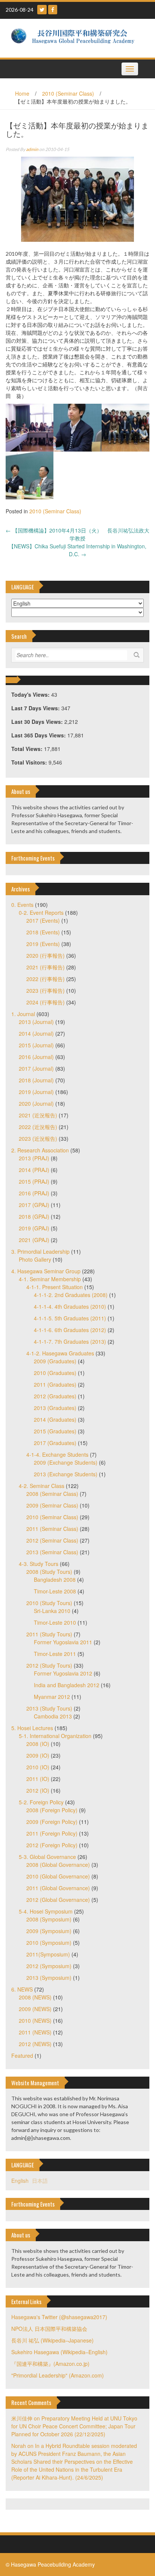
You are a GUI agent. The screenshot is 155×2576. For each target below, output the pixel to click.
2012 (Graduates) (55, 1396)
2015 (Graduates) (55, 1431)
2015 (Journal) (36, 1045)
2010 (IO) (38, 1767)
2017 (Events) (43, 920)
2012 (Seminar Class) (52, 1540)
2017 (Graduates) (55, 1443)
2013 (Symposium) (49, 1978)
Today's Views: (31, 694)
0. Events (22, 905)
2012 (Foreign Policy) (52, 1845)
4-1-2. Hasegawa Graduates (60, 1353)
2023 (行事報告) (46, 990)
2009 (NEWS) (35, 2009)
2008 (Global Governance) (58, 1865)
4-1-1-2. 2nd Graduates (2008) (71, 1295)
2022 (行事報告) (46, 979)
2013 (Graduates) (55, 1408)
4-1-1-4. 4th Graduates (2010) (70, 1306)
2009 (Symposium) (49, 1931)
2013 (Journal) (36, 1022)
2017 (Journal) (36, 1068)
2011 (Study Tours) (49, 1634)
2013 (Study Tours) (49, 1708)
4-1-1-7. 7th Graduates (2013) (70, 1341)
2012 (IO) (38, 1790)
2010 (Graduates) (55, 1373)
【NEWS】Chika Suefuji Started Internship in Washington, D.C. (77, 550)
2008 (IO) (38, 1744)
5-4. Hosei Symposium (46, 1911)
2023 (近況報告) (38, 1138)
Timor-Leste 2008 (55, 1591)
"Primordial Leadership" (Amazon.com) (58, 2375)
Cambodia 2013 (53, 1716)
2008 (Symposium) (49, 1919)
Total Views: (28, 749)
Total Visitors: (30, 762)
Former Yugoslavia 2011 (63, 1642)
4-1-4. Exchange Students (57, 1454)
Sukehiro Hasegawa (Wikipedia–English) (59, 2352)
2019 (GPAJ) (34, 1228)
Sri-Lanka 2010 (52, 1611)
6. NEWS (22, 1989)
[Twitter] (42, 10)
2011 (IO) (38, 1779)
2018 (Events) (43, 932)
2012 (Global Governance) (58, 1900)
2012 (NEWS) (35, 2044)
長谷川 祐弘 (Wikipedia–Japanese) (52, 2340)
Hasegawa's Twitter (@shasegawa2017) (59, 2317)
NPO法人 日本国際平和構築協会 (49, 2329)
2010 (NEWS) (35, 2021)
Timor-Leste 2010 (55, 1622)
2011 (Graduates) (55, 1384)
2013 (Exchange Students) (66, 1474)
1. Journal (23, 1014)
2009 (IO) (38, 1755)
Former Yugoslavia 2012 (63, 1673)
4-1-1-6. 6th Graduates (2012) (70, 1330)
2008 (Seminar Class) (52, 1494)
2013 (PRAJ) (34, 1158)
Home (22, 93)
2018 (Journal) (36, 1080)
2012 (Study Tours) (49, 1665)
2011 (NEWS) (35, 2032)
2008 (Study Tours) (49, 1572)
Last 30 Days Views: (38, 722)
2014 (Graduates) (55, 1419)
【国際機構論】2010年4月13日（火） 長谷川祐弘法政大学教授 (77, 534)
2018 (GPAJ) (34, 1216)
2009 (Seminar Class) (52, 1505)
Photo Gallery (35, 1259)
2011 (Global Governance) (58, 1888)
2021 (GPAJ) (34, 1240)
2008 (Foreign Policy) (52, 1810)
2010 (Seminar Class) (68, 93)
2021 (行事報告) (46, 967)
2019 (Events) (43, 944)
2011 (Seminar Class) (52, 1529)
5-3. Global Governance (47, 1857)
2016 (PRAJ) (34, 1193)
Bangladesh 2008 (55, 1579)
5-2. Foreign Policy (41, 1802)
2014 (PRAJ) (34, 1170)
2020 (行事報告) (46, 955)
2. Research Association (40, 1150)
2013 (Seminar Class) (52, 1552)
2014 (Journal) (36, 1033)
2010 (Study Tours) (49, 1603)
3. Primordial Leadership (40, 1251)
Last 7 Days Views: (36, 708)
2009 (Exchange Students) (66, 1462)
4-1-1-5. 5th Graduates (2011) (70, 1318)
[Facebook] (53, 10)
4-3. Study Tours (39, 1564)
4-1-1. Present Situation (55, 1287)
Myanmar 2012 (52, 1697)
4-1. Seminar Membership (50, 1279)
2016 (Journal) (36, 1057)
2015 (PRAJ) (34, 1181)
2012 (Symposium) (49, 1966)
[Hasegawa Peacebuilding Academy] (75, 37)
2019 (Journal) (36, 1092)
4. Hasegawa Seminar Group (46, 1271)
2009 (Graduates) (55, 1361)
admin (32, 149)
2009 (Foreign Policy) (52, 1822)
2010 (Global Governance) (58, 1876)
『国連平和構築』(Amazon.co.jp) (50, 2364)
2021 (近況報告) (38, 1115)
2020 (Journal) (36, 1103)
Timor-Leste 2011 (55, 1654)
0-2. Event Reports (41, 913)
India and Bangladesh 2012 (67, 1685)
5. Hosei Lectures (32, 1728)
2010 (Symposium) (49, 1943)
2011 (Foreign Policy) (52, 1833)
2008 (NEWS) (35, 1997)
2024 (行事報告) (46, 1002)
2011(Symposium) (48, 1954)
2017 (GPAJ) (34, 1205)
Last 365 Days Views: (39, 735)
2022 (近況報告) (38, 1127)
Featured (22, 2056)
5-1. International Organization (55, 1736)
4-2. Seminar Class (42, 1486)
